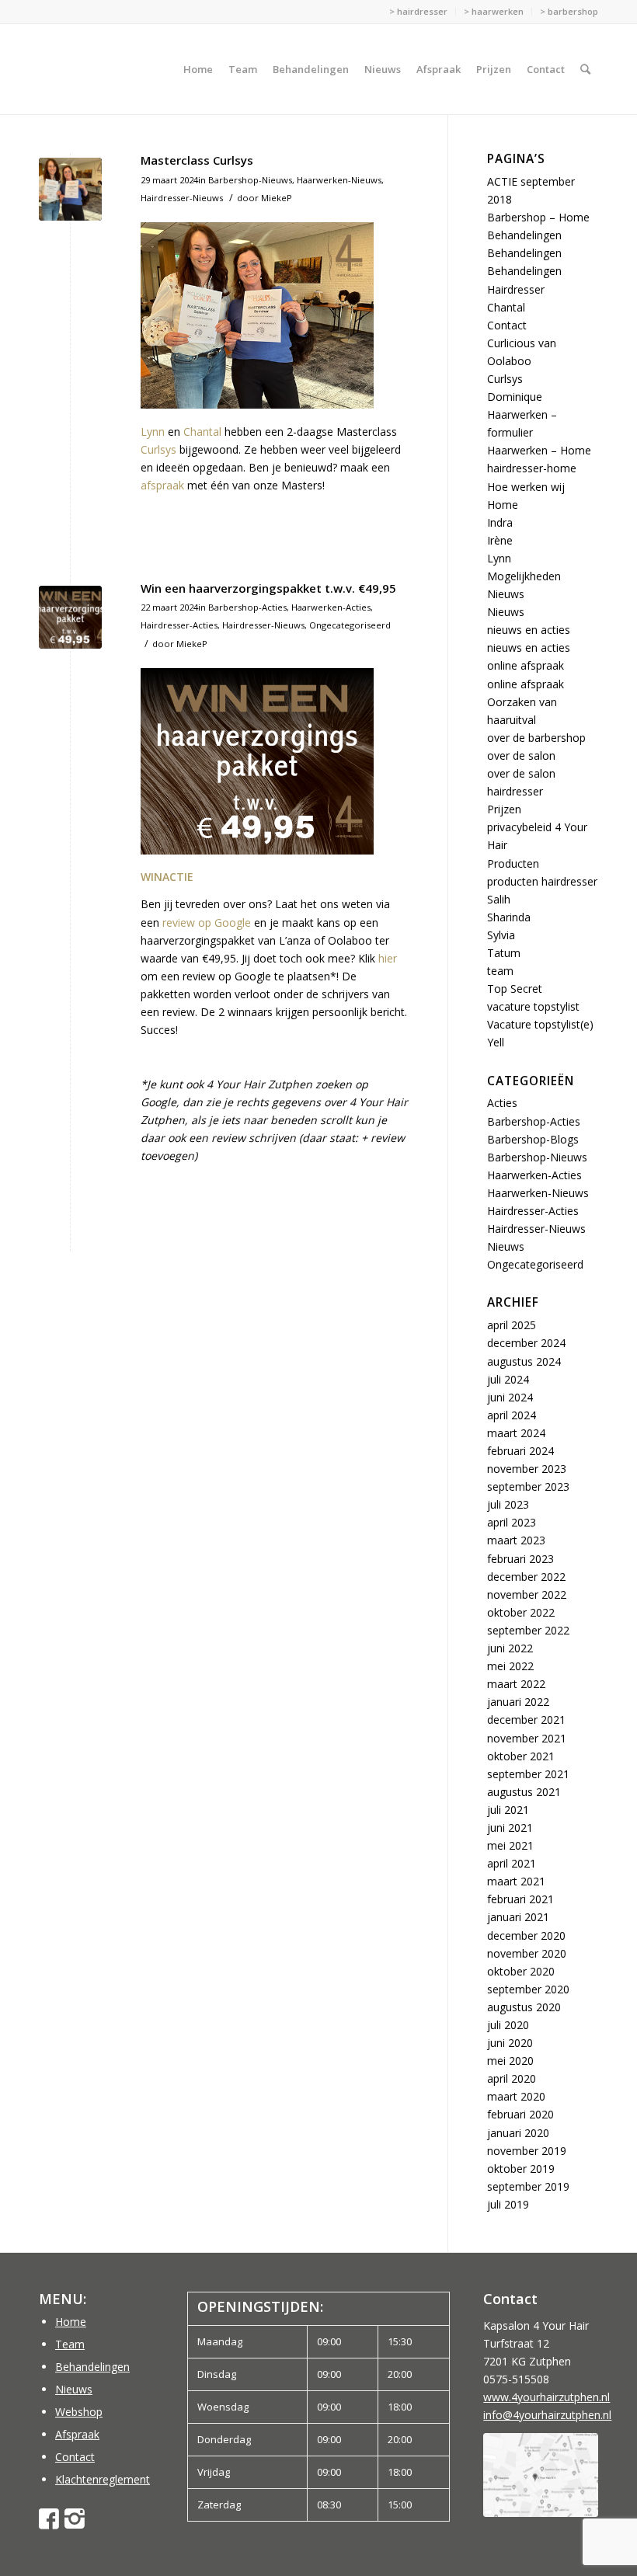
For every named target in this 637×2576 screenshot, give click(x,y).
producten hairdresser (542, 881)
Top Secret (515, 989)
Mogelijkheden (524, 576)
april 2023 (512, 1522)
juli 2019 (508, 2204)
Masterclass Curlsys (197, 160)
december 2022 (526, 1577)
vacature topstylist (533, 1006)
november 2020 (527, 1953)
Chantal (202, 432)
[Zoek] (585, 69)
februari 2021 (520, 1899)
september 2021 (528, 1774)
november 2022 (527, 1594)
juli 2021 (508, 1810)
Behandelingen (524, 235)
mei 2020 (510, 2061)
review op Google (207, 922)
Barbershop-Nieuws (250, 180)
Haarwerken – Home (539, 450)
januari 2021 (518, 1917)
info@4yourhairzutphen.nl (547, 2415)
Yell (496, 1042)
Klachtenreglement (103, 2479)
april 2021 (512, 1863)
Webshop (79, 2412)
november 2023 (527, 1469)
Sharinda (509, 917)
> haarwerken (494, 11)
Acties (502, 1103)
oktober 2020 (521, 1971)
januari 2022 (518, 1702)
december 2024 (526, 1343)
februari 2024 (520, 1451)
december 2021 (526, 1720)
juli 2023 (508, 1504)
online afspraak (526, 665)
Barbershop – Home (538, 217)
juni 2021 (510, 1828)
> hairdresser (418, 11)
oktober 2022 (521, 1612)
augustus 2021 (524, 1792)
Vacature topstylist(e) (540, 1024)
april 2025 (512, 1325)
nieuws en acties (529, 630)
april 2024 (512, 1415)
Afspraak (77, 2434)
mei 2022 (510, 1666)
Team (70, 2344)
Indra (500, 522)
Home (503, 505)
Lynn (153, 432)
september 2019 (528, 2186)
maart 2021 (516, 1881)
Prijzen (504, 809)
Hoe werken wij (526, 487)
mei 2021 (510, 1845)
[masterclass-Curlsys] (70, 189)
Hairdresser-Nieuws (182, 198)
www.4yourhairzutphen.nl (546, 2397)
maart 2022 (516, 1684)
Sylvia (501, 935)
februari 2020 (520, 2114)
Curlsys (158, 449)
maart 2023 (516, 1540)
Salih (499, 899)
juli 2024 (508, 1379)
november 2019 (527, 2151)
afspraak (162, 485)
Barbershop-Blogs (533, 1139)
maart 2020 (516, 2096)
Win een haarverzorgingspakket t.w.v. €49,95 (268, 588)
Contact (507, 325)
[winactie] (70, 617)
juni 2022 (510, 1648)
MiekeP (277, 198)
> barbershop (569, 11)
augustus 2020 (524, 2007)
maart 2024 (516, 1433)
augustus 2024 (524, 1361)
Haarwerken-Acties (331, 607)
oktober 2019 (521, 2169)
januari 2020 (518, 2133)
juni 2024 (510, 1397)
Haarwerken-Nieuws (339, 180)
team (500, 971)
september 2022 (528, 1630)
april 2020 (512, 2078)
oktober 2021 (521, 1756)
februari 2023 (520, 1559)
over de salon (521, 755)
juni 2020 (510, 2043)
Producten (513, 863)
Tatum (504, 953)
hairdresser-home (532, 468)
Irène (500, 540)
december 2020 (526, 1935)
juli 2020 (508, 2025)
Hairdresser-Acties (179, 625)
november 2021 (527, 1738)
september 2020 (528, 1989)
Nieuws (506, 594)
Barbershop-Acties (247, 607)
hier (388, 958)
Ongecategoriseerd (350, 625)
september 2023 (528, 1486)
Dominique (515, 397)
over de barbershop (536, 738)
